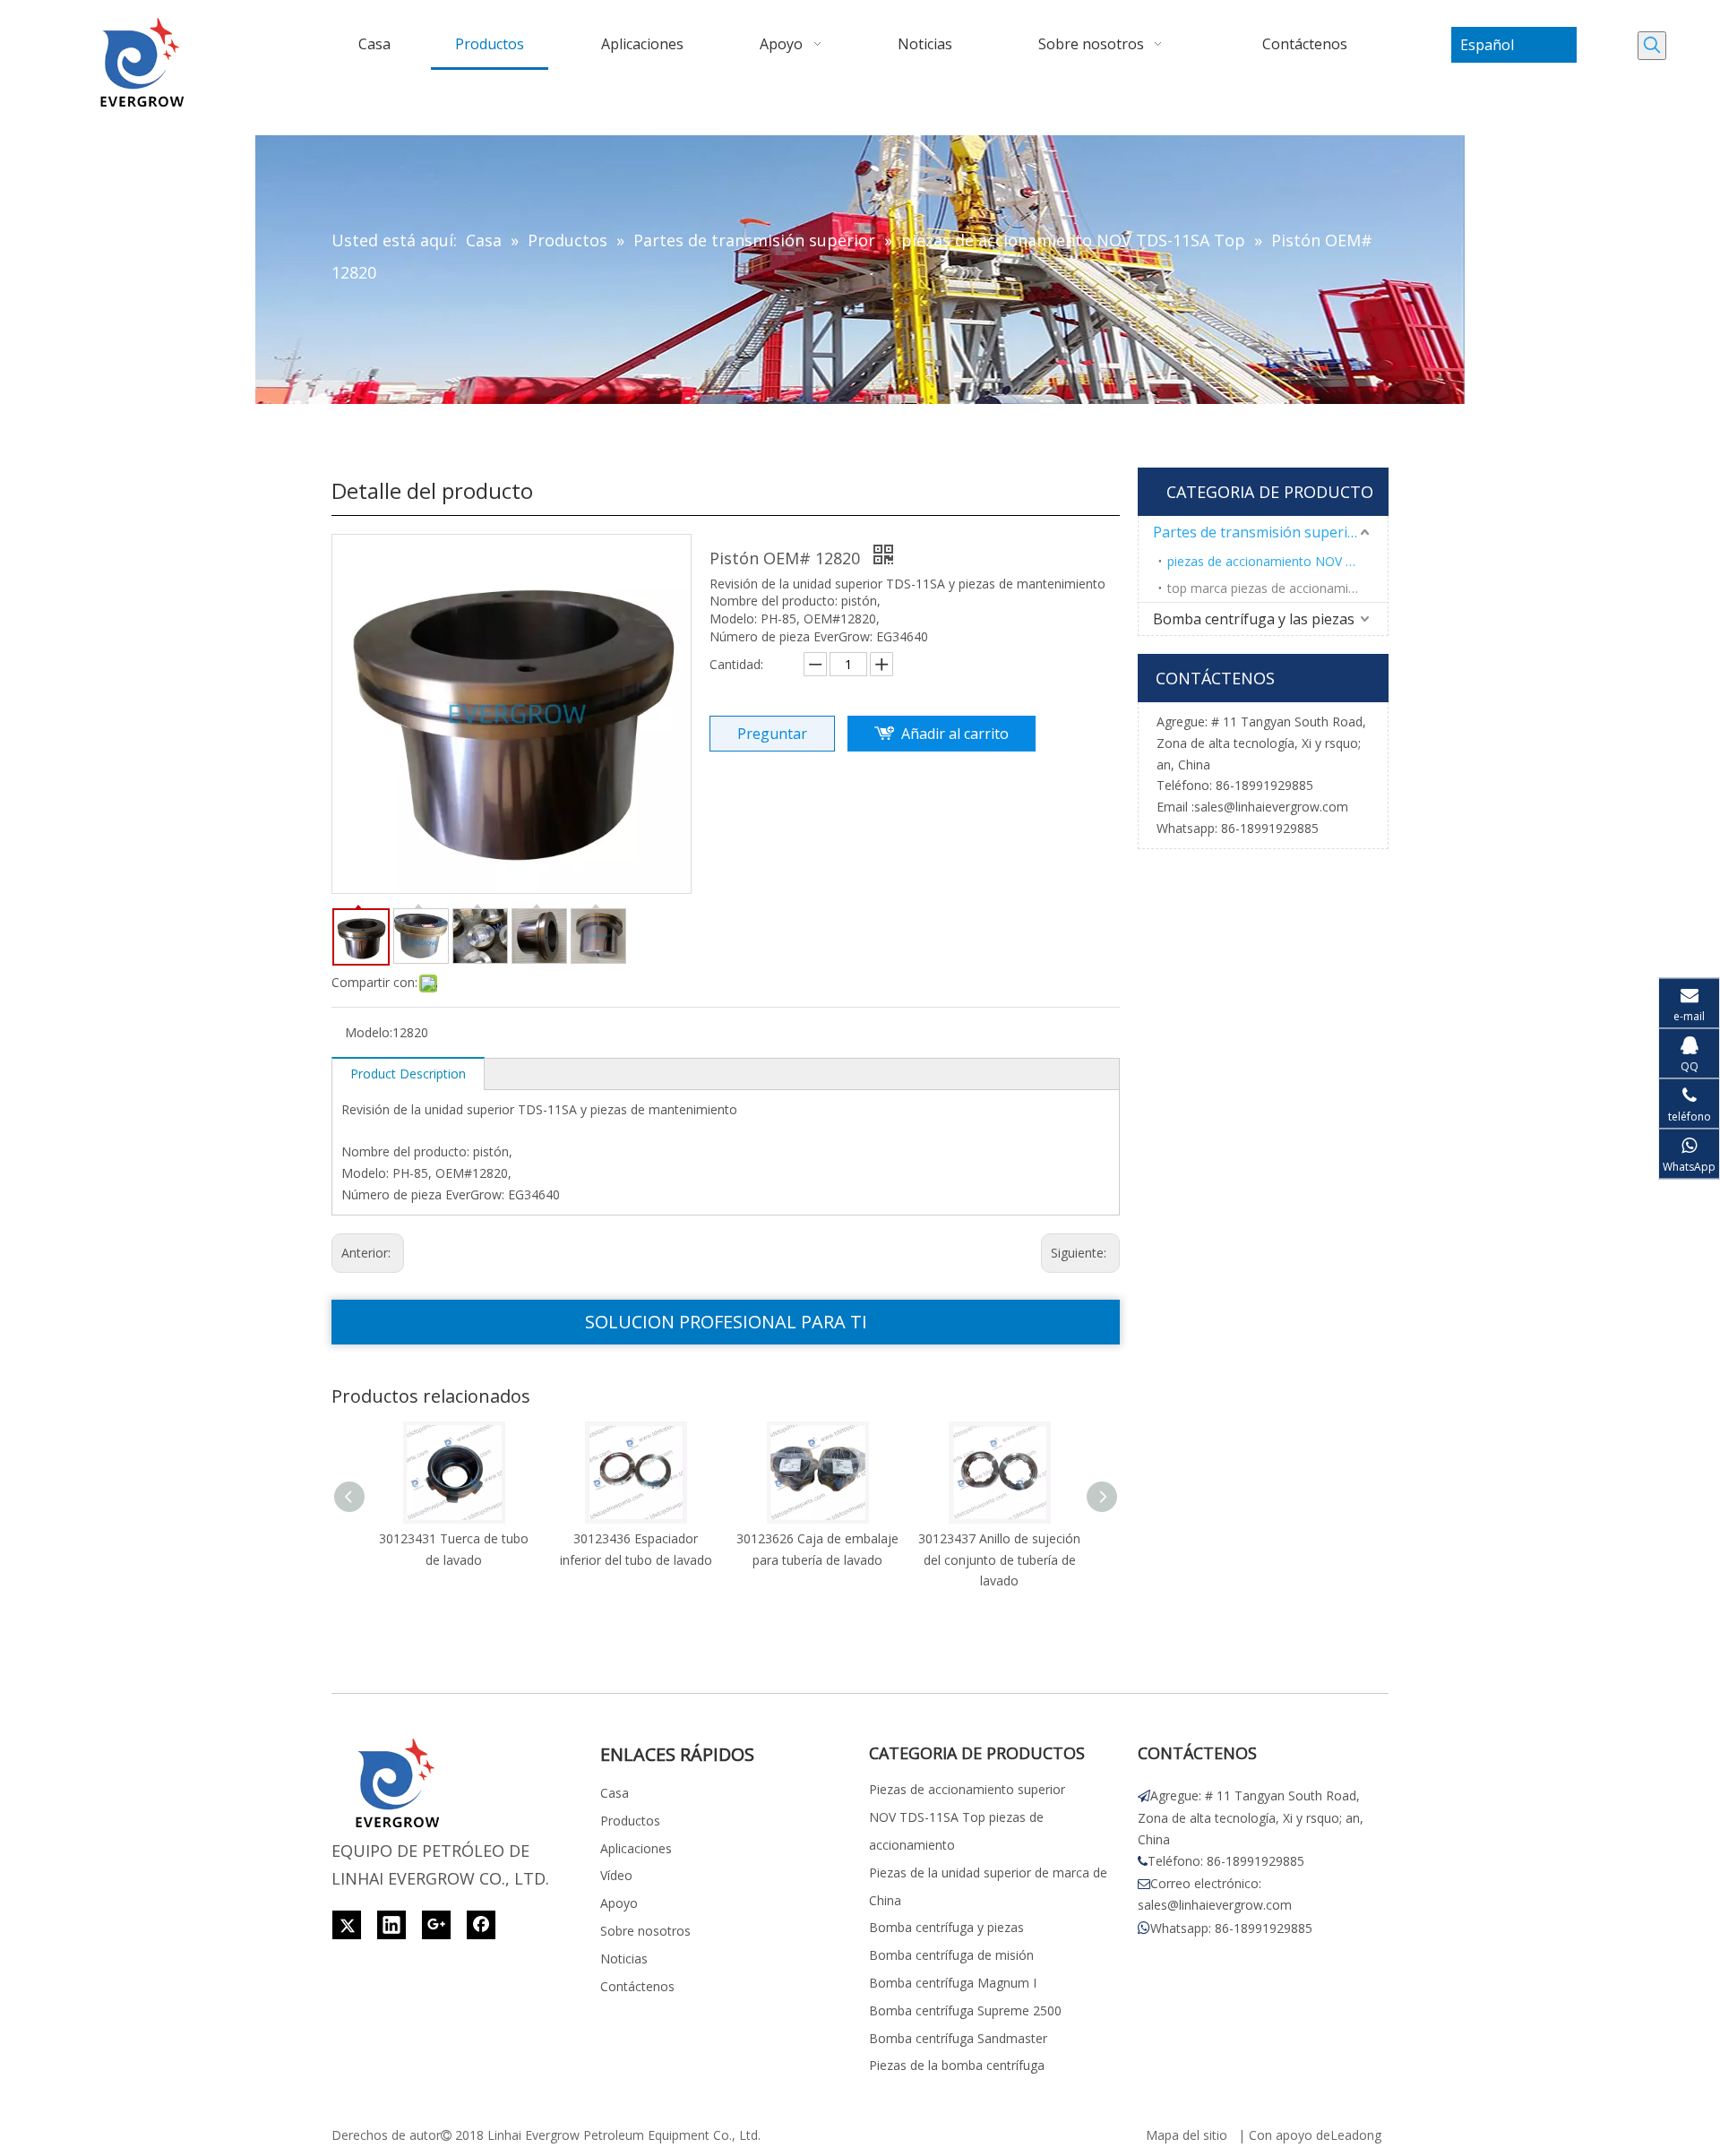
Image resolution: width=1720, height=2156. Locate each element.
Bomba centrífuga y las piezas (1254, 619)
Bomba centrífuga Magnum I (953, 1983)
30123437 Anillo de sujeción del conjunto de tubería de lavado (999, 1560)
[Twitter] (347, 1925)
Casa (615, 1793)
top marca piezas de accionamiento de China (1277, 588)
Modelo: (369, 1032)
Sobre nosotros (645, 1931)
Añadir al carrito (955, 734)
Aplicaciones (636, 1848)
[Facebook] (481, 1925)
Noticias (624, 1958)
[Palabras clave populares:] (1652, 46)
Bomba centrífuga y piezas (946, 1927)
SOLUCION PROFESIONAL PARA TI (726, 1322)
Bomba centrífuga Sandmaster (958, 2038)
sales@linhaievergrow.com (1271, 807)
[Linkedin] (391, 1925)
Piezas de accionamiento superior (967, 1789)
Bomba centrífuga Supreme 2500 (965, 2010)
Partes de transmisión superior (1258, 532)
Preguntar (772, 734)
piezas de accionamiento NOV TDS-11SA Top (1277, 561)
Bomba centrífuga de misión (951, 1955)
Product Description (408, 1074)
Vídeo (616, 1875)
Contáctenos (637, 1986)
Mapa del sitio (1187, 2135)
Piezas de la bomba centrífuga (957, 2065)
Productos (630, 1821)
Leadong (1356, 2135)
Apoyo (619, 1903)
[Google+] (436, 1925)
